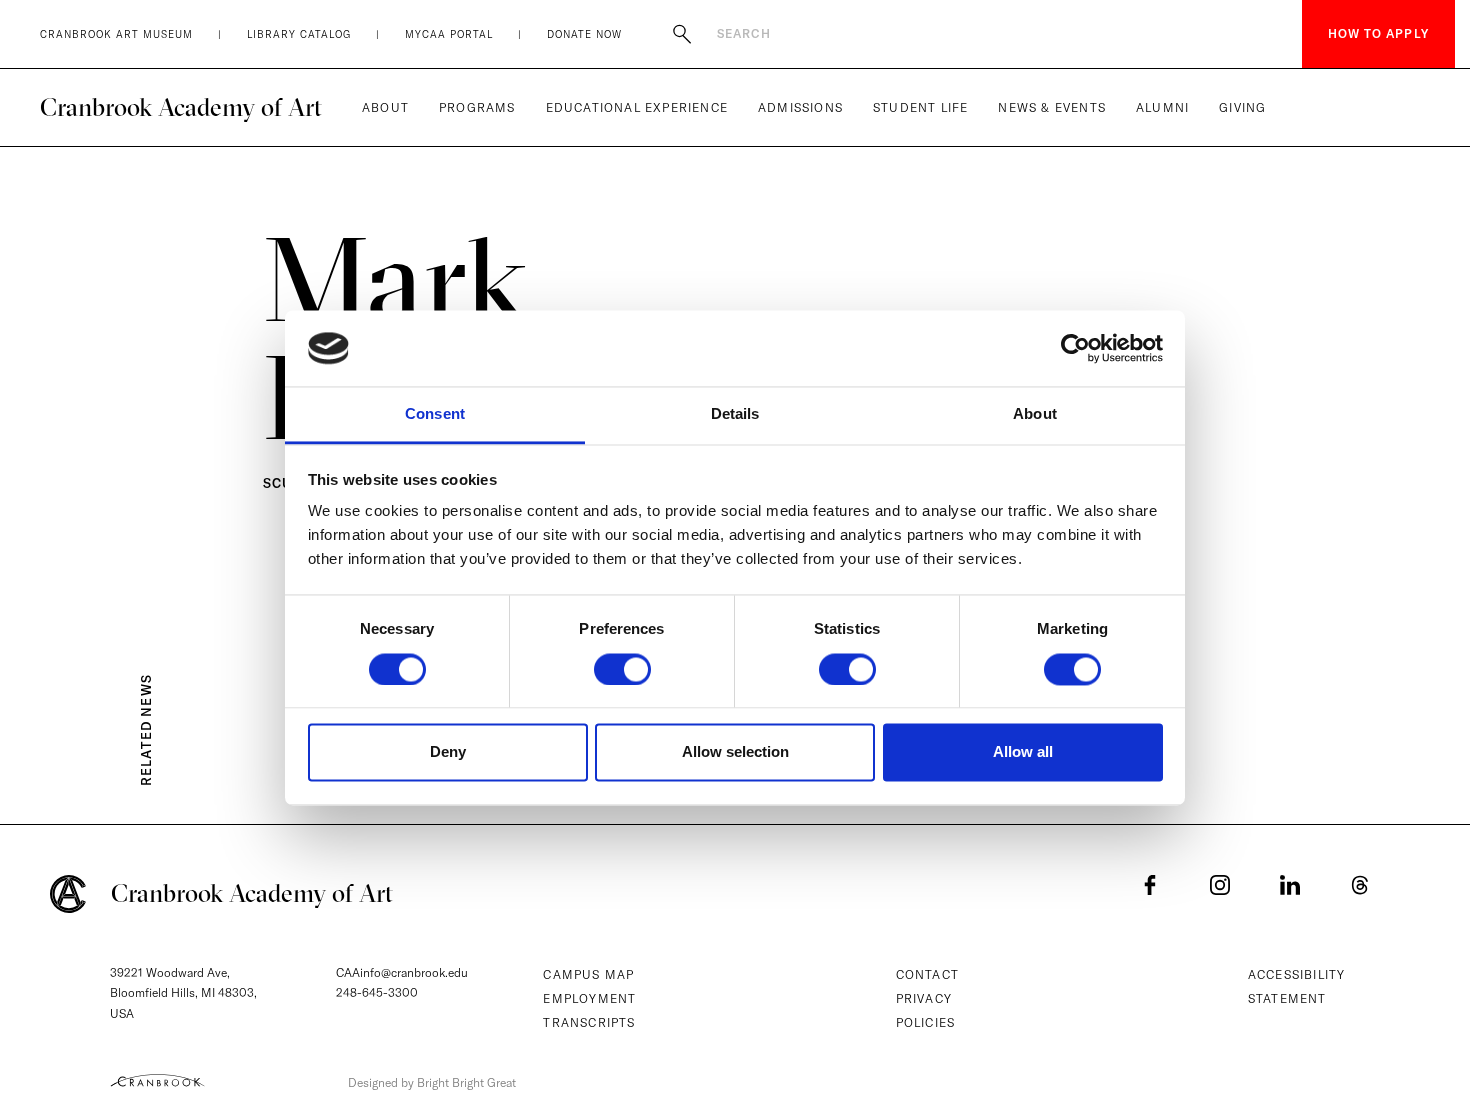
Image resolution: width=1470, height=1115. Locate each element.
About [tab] (1035, 414)
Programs (477, 107)
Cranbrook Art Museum (116, 34)
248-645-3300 (377, 992)
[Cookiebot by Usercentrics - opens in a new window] (1075, 348)
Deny (448, 752)
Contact (927, 974)
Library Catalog (299, 34)
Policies (926, 1022)
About (385, 107)
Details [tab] (735, 414)
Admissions (800, 107)
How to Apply (1378, 33)
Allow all (1023, 752)
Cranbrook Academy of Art (181, 107)
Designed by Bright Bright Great (432, 1082)
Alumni (1162, 107)
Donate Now (584, 34)
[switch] (622, 669)
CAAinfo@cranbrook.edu (402, 972)
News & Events (1052, 107)
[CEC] (157, 1080)
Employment (589, 998)
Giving (1242, 107)
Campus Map (588, 974)
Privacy (924, 998)
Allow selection (735, 752)
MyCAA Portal (449, 34)
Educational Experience (637, 107)
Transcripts (589, 1022)
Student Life (920, 107)
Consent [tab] (435, 414)
